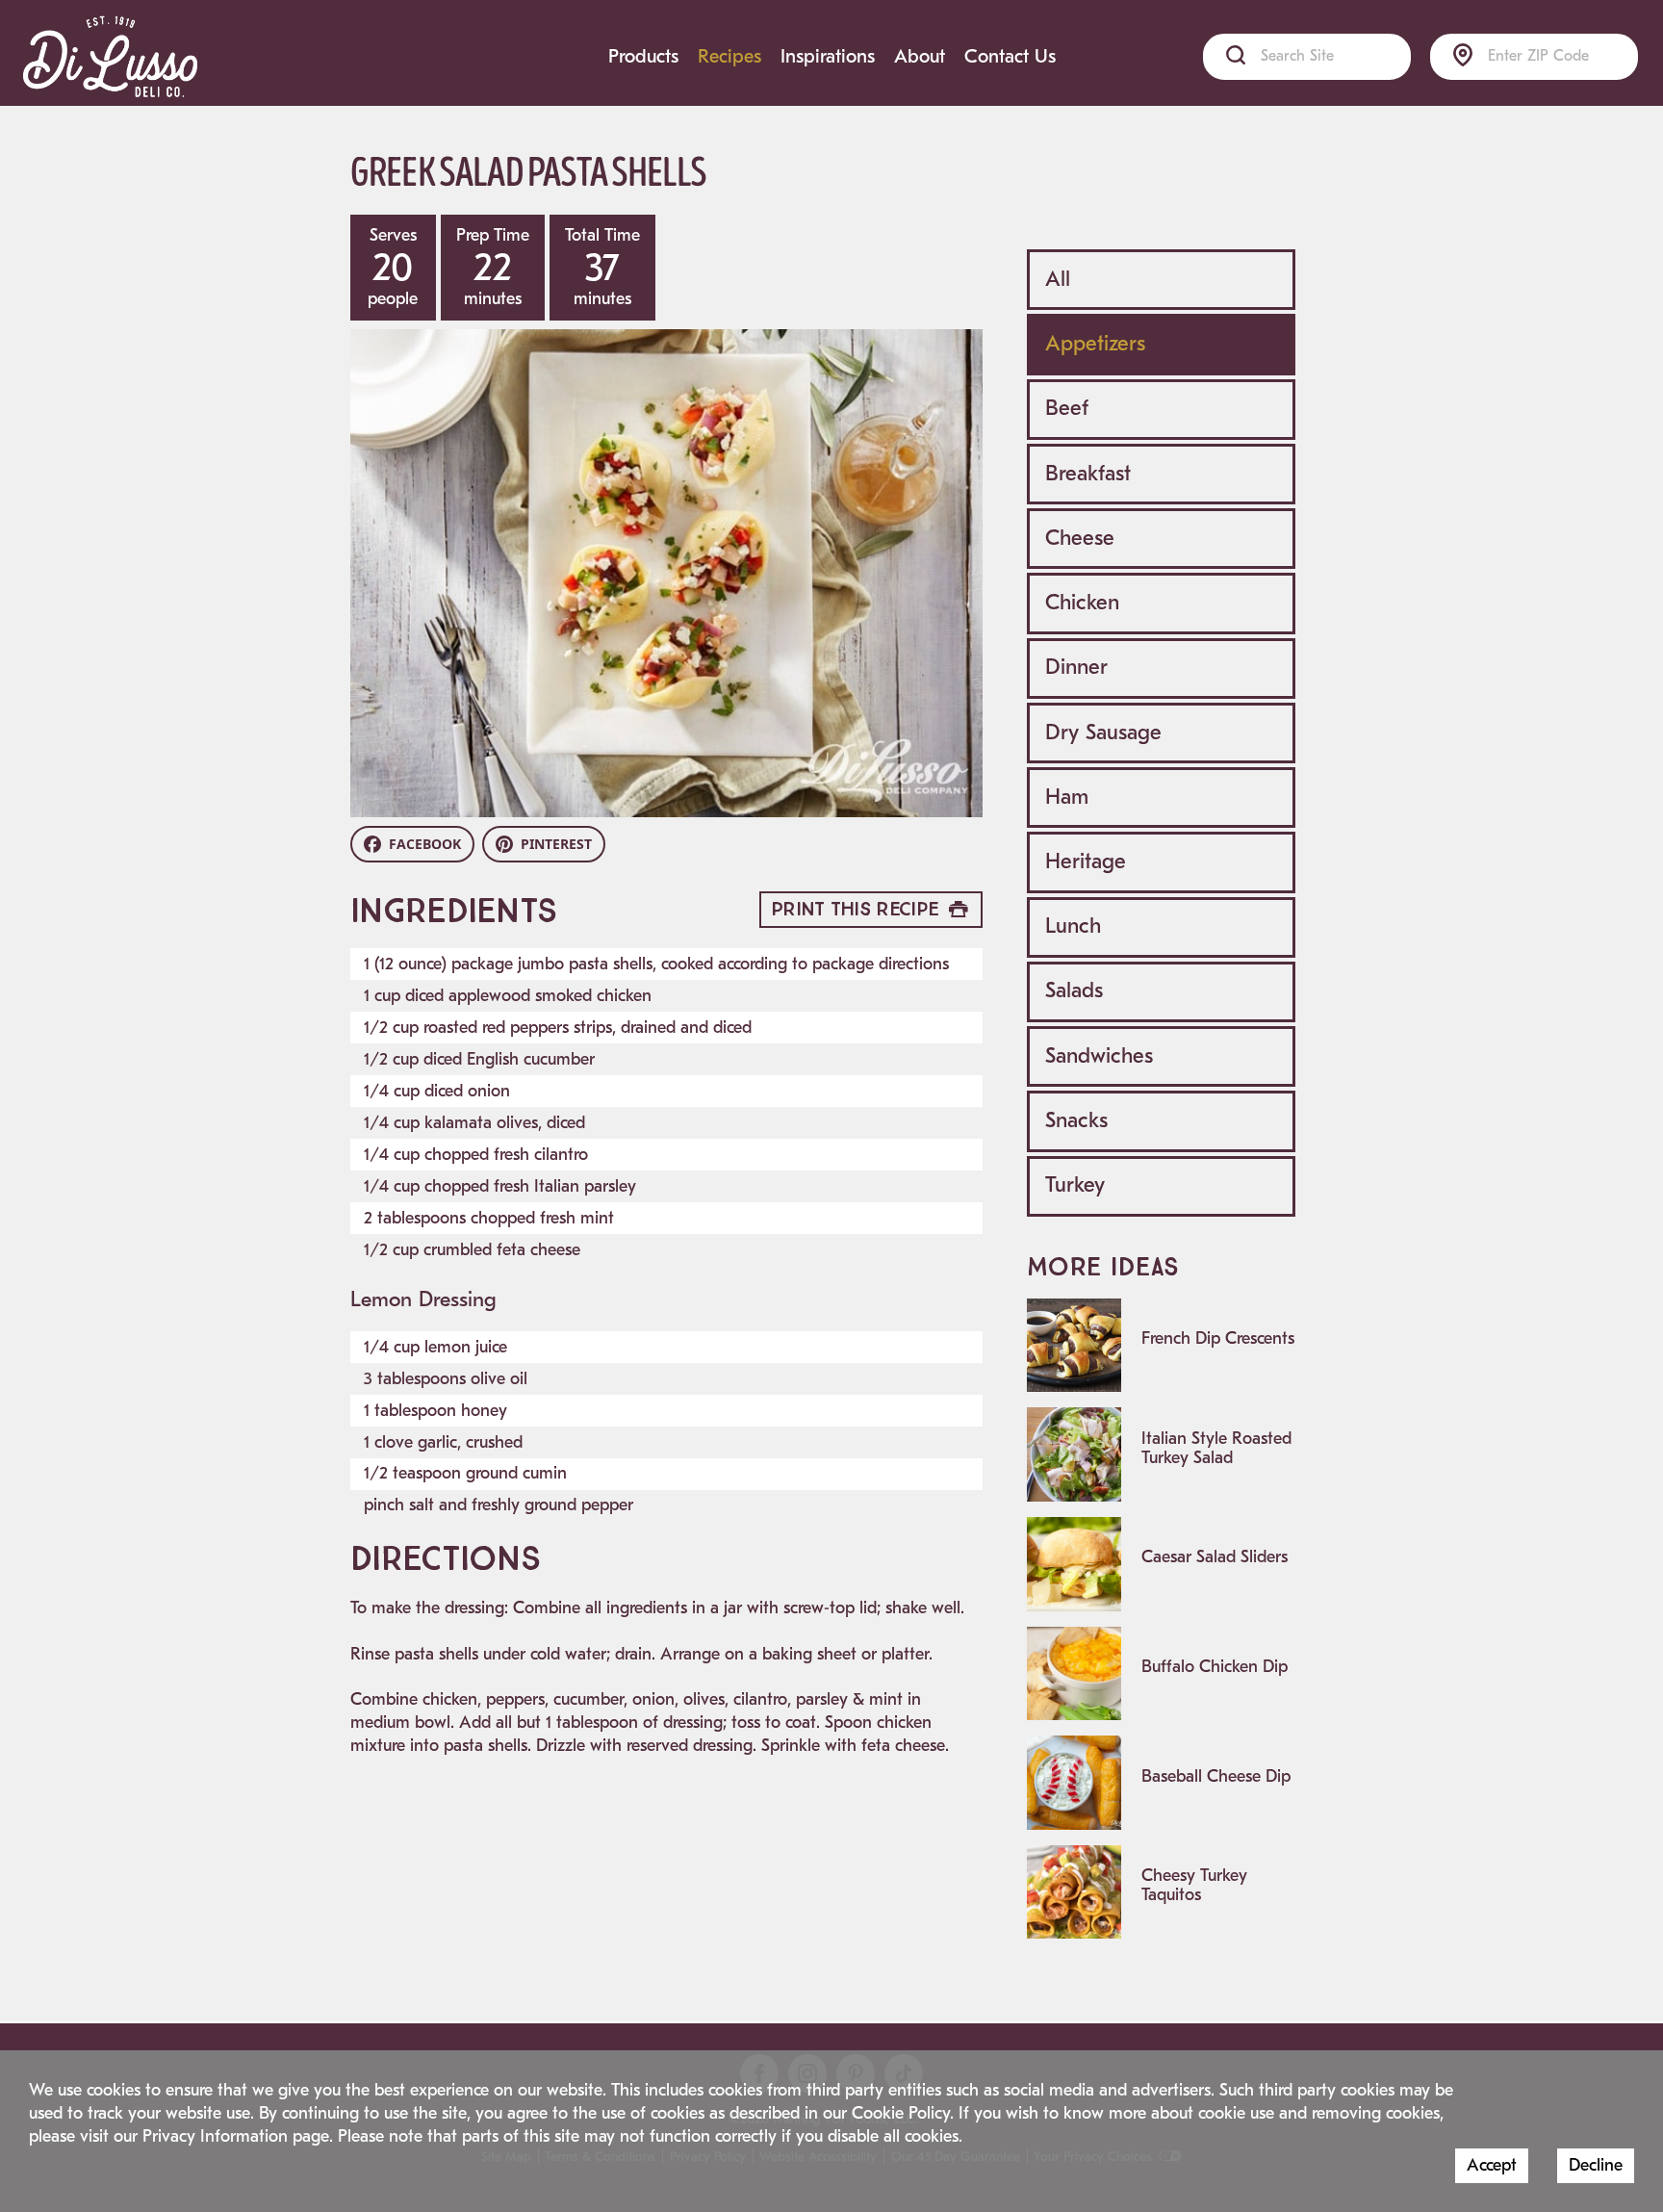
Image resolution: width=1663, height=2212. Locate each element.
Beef (1067, 408)
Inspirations (828, 56)
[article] (1161, 1346)
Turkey (1075, 1185)
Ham (1067, 797)
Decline (1596, 2165)
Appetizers (1095, 344)
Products (643, 56)
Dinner (1076, 667)
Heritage (1086, 862)
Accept (1492, 2165)
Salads (1074, 990)
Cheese (1080, 538)
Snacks (1076, 1120)
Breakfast (1088, 474)
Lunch (1073, 926)
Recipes (729, 56)
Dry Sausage (1103, 733)
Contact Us (1010, 56)
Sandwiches (1099, 1056)
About (920, 56)
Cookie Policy (901, 2113)
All (1058, 279)
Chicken (1082, 603)
